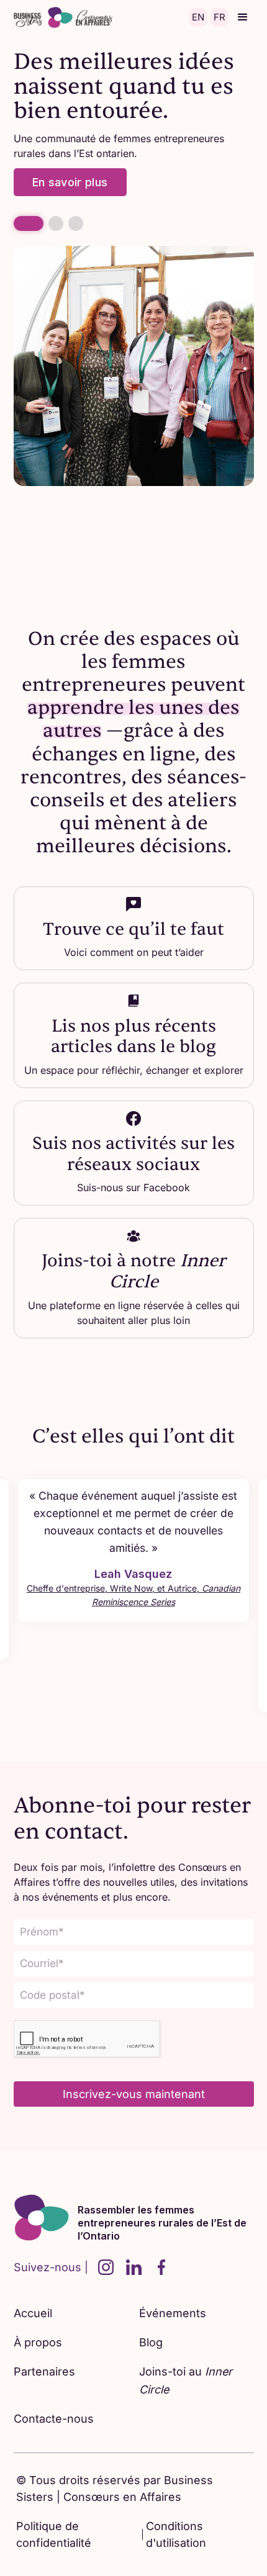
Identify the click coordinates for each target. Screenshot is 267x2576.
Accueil (33, 2313)
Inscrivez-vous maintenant (134, 2094)
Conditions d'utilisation (176, 2534)
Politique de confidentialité (54, 2534)
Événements (173, 2313)
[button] (243, 17)
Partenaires (44, 2371)
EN (198, 17)
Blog (151, 2342)
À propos (38, 2342)
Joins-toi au (186, 2380)
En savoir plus (70, 182)
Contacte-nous (54, 2419)
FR (219, 17)
